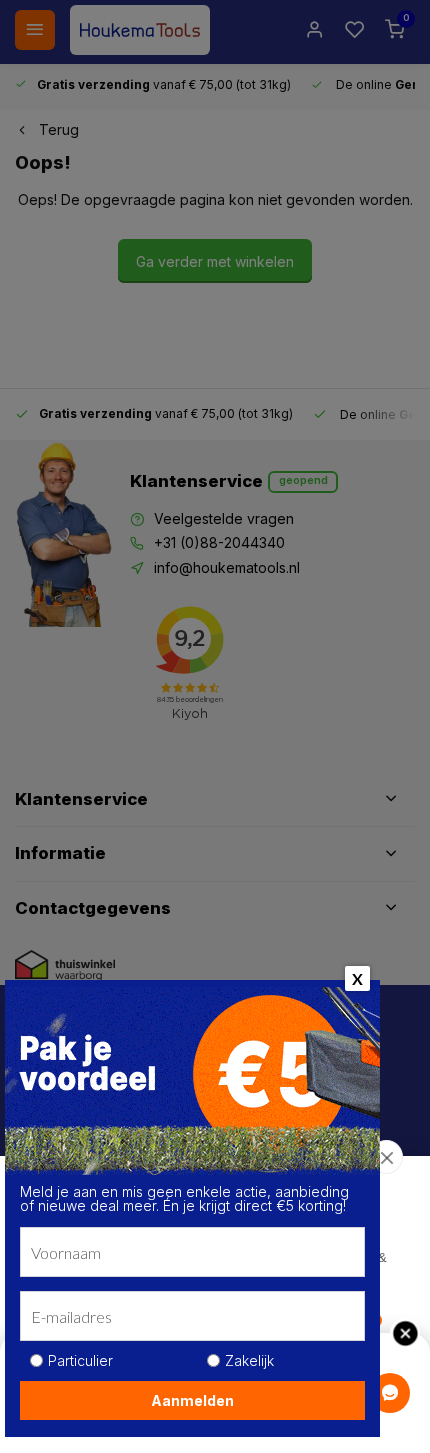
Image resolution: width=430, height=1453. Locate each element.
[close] (386, 1157)
